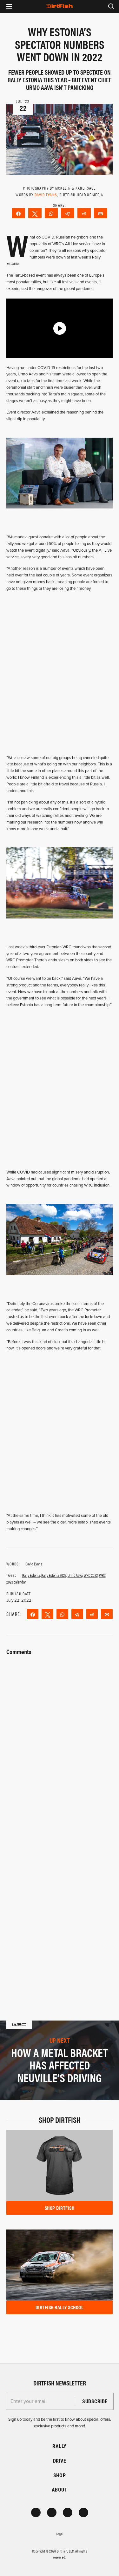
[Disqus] (60, 1903)
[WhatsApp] (51, 213)
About (60, 2489)
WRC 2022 (91, 1575)
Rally (59, 2446)
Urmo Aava (75, 1575)
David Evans (46, 195)
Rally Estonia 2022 (54, 1575)
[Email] (101, 213)
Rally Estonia (31, 1575)
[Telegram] (68, 213)
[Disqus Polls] (60, 1737)
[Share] (19, 213)
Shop (60, 2475)
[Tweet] (35, 213)
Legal (60, 2534)
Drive (60, 2461)
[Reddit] (84, 213)
